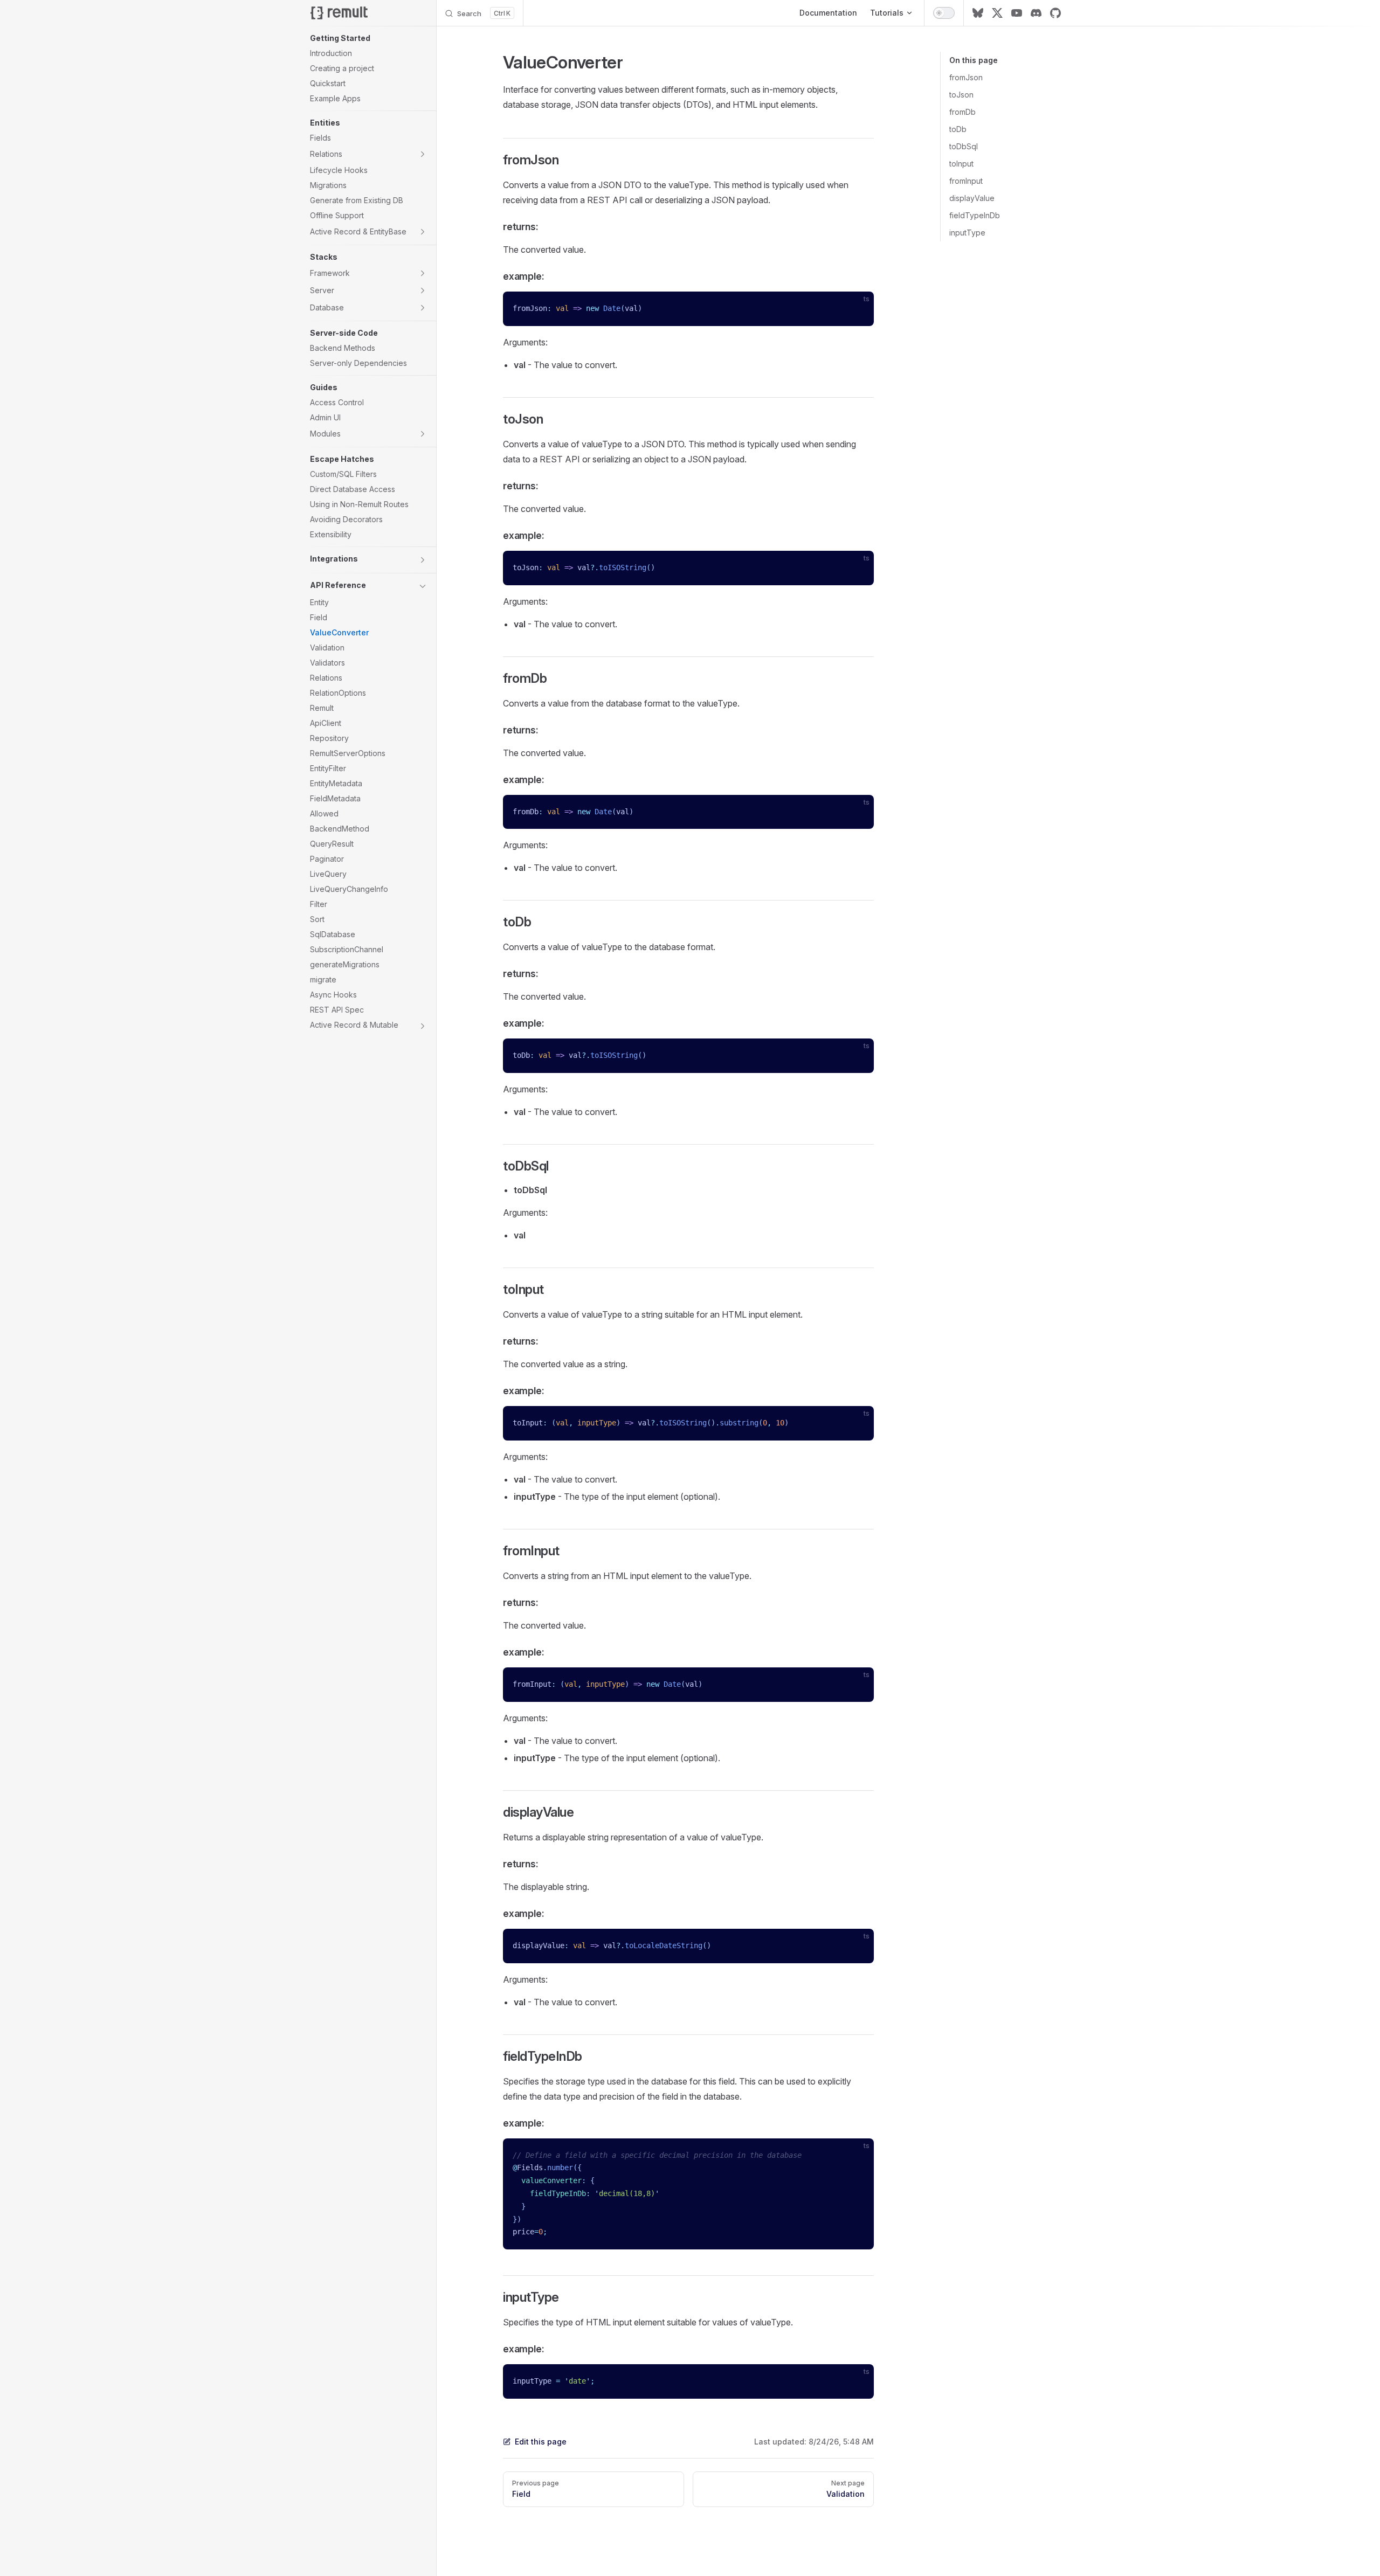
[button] (369, 38)
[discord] (1036, 13)
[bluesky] (978, 13)
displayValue (972, 198)
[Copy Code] (857, 309)
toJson (961, 95)
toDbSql (964, 146)
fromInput (966, 181)
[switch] (944, 13)
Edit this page (541, 2442)
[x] (997, 13)
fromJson (966, 77)
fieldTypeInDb (975, 215)
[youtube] (1017, 13)
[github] (1055, 13)
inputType (967, 233)
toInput (961, 164)
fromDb (962, 112)
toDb (958, 129)
